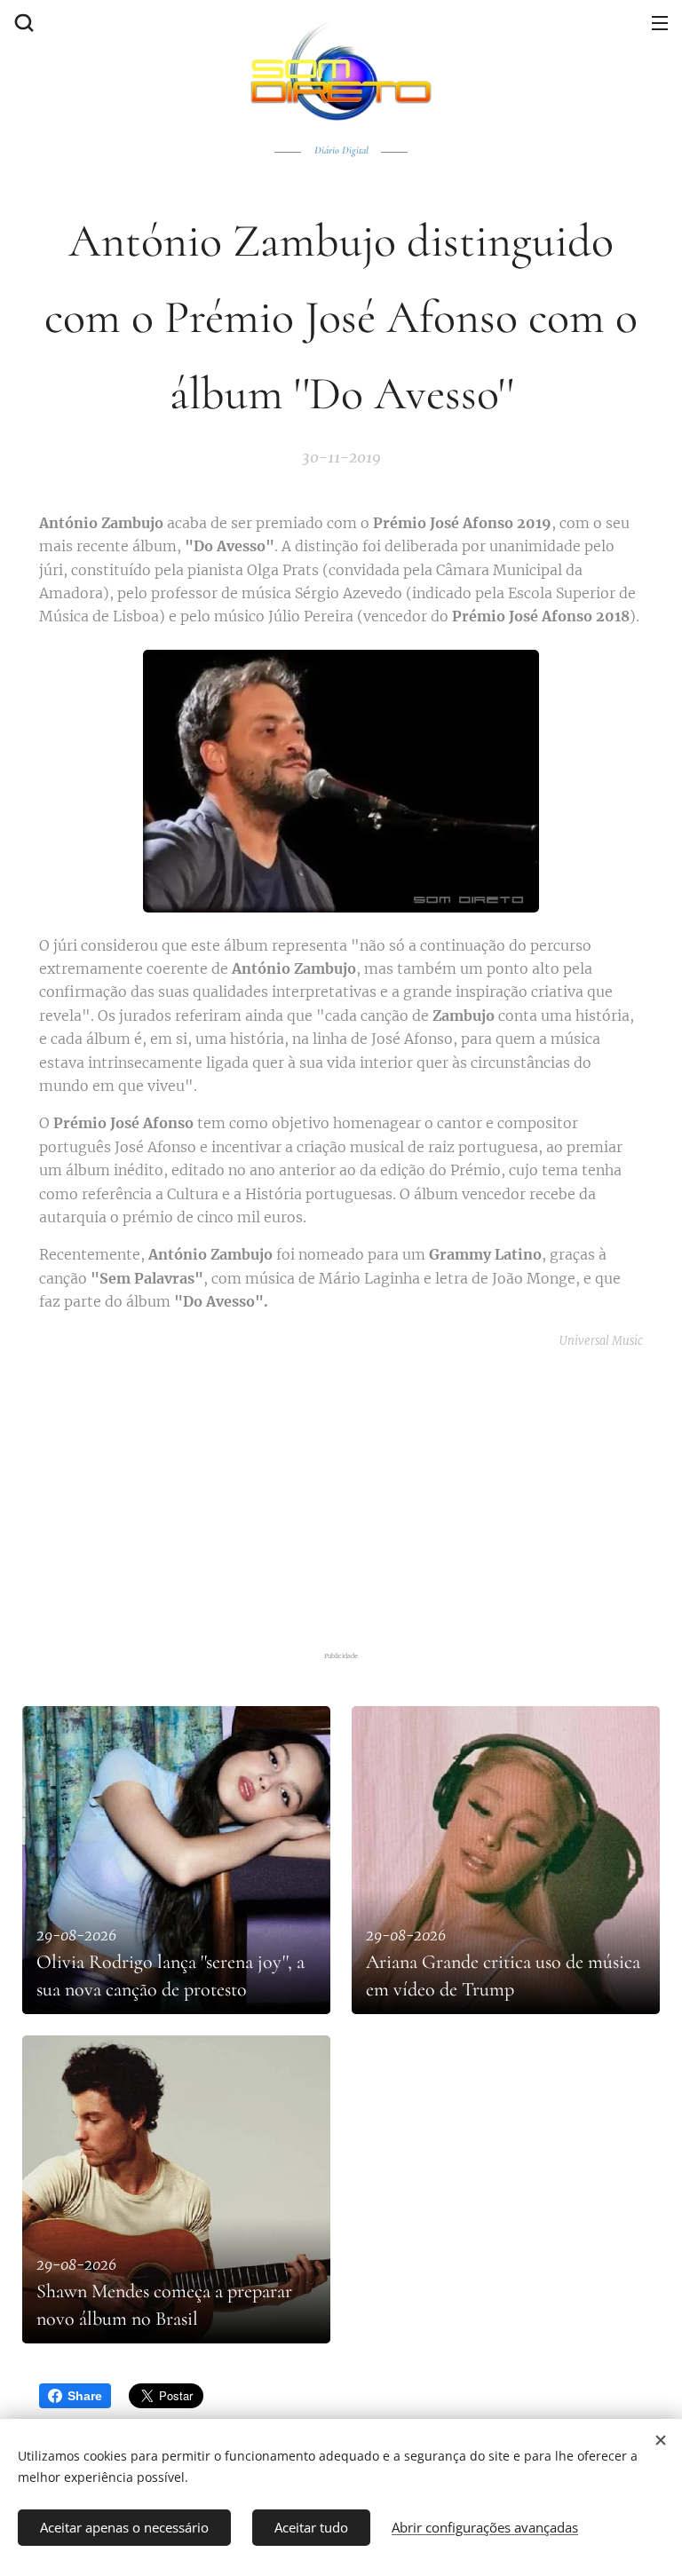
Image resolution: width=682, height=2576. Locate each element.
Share (85, 2396)
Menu (660, 22)
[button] (22, 22)
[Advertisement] (352, 1497)
